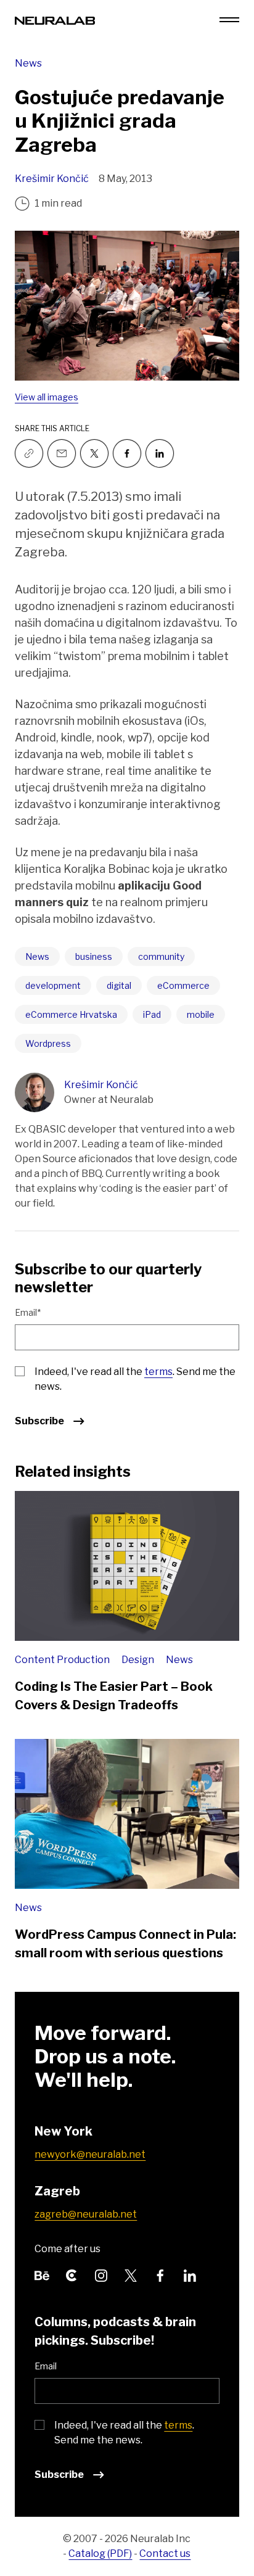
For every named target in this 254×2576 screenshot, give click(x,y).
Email (46, 2366)
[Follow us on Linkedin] (160, 453)
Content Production (63, 1660)
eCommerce (183, 985)
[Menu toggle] (229, 20)
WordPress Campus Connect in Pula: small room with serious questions (125, 1944)
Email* (28, 1312)
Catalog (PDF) (100, 2553)
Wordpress (48, 1043)
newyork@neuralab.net (90, 2154)
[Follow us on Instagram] (101, 2275)
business (94, 956)
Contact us (165, 2553)
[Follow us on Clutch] (72, 2275)
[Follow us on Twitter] (94, 453)
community (161, 956)
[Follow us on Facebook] (127, 453)
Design (139, 1660)
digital (119, 985)
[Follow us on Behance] (42, 2275)
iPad (152, 1014)
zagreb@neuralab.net (86, 2214)
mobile (201, 1014)
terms (158, 1372)
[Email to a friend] (62, 453)
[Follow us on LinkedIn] (190, 2275)
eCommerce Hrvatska (71, 1014)
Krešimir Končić (52, 179)
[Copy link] (29, 453)
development (53, 985)
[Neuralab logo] (55, 19)
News (28, 63)
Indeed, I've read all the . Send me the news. (135, 1379)
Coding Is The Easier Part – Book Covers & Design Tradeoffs (114, 1696)
